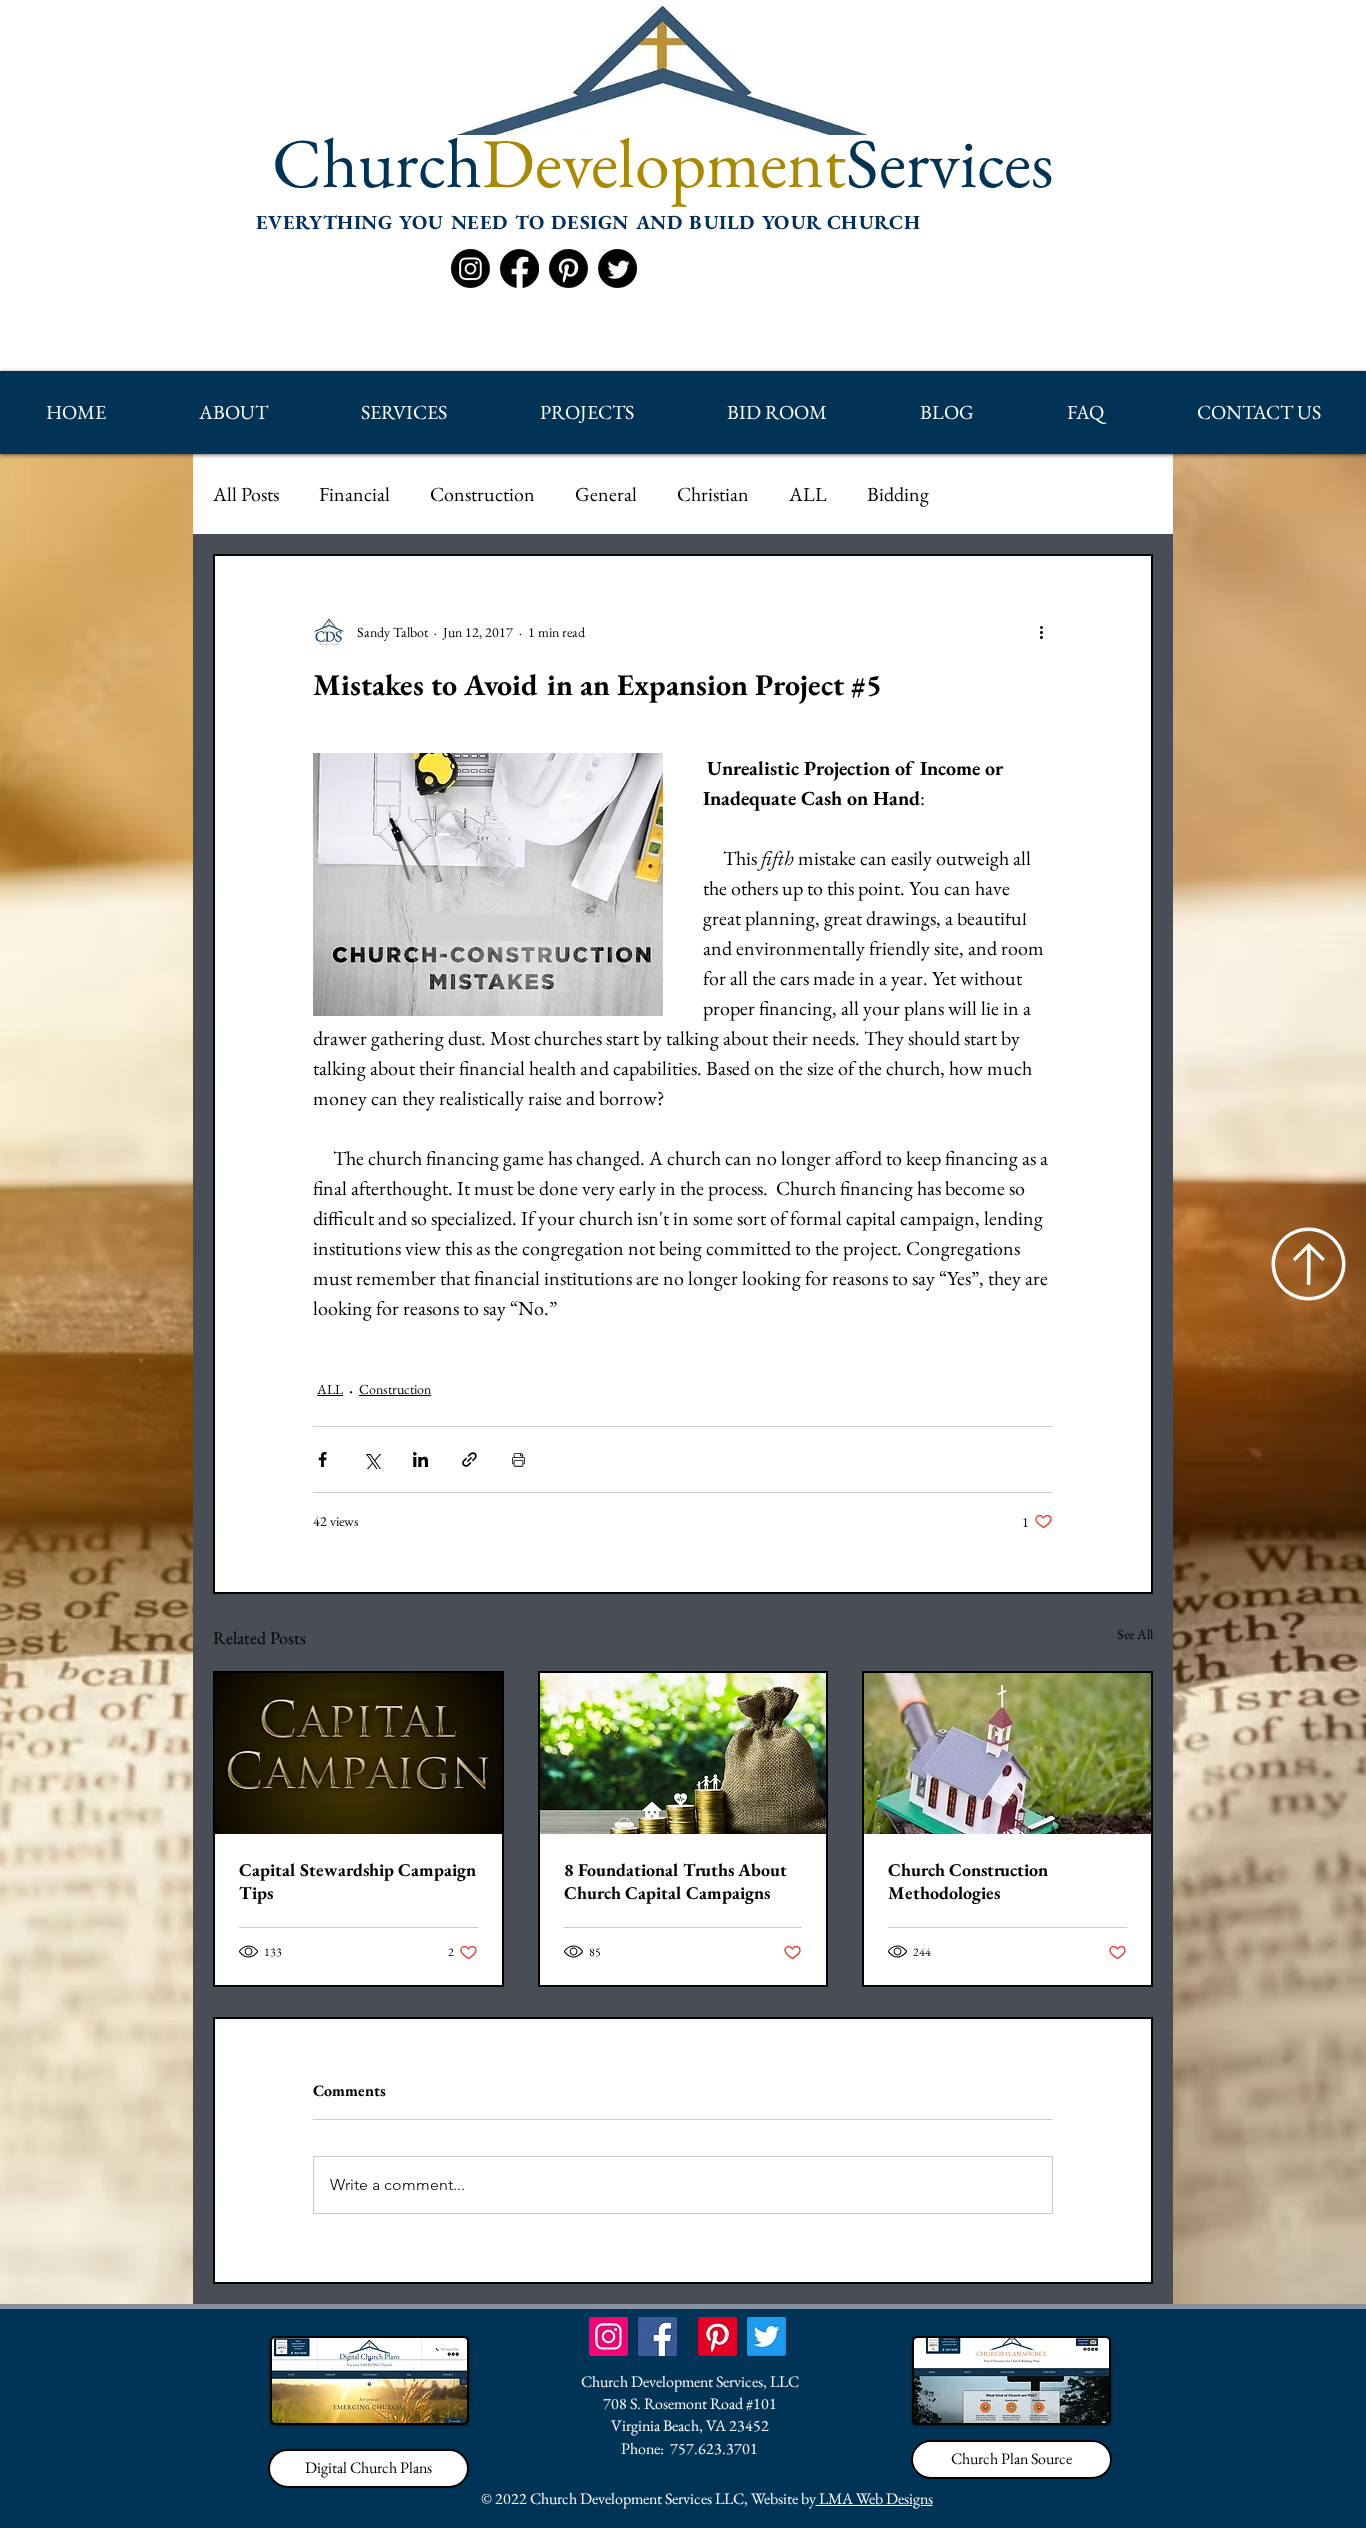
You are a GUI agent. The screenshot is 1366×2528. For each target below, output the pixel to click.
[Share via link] (469, 1459)
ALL (808, 494)
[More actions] (1041, 632)
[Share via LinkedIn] (420, 1459)
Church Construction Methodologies (968, 1881)
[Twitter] (617, 268)
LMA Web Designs (874, 2498)
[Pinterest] (568, 268)
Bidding (898, 494)
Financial (354, 494)
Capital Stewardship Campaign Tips (357, 1881)
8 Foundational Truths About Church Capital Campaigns (675, 1881)
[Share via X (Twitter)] (371, 1459)
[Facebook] (519, 268)
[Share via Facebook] (322, 1459)
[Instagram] (470, 268)
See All (1135, 1634)
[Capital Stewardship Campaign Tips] (358, 1753)
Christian (713, 494)
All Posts (246, 494)
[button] (233, 412)
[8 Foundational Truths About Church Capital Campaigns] (683, 1753)
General (606, 494)
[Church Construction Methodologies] (1007, 1753)
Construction (482, 494)
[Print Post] (518, 1459)
